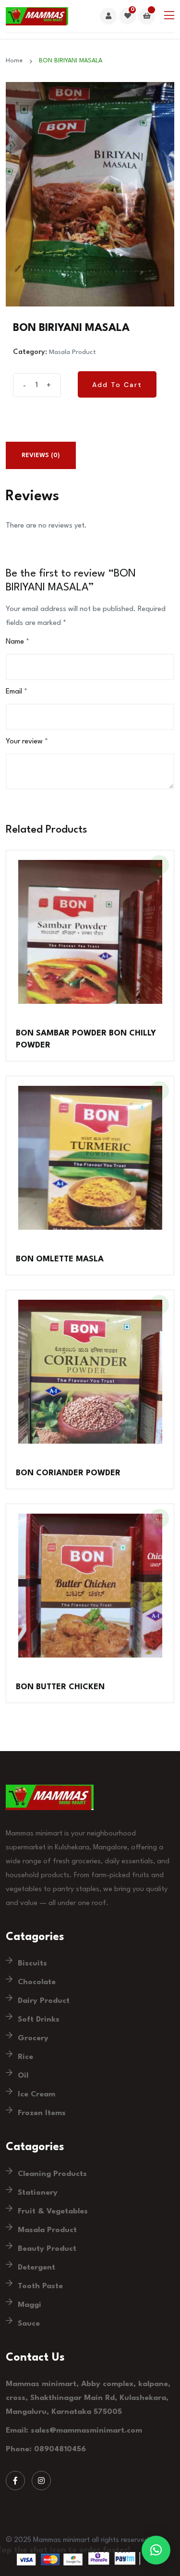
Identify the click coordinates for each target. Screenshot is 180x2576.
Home (16, 61)
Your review (27, 742)
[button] (156, 2550)
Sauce (29, 2324)
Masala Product (72, 352)
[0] (127, 17)
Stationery (38, 2193)
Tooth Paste (40, 2286)
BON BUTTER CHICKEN (60, 1687)
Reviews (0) (41, 455)
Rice (25, 2057)
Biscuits (32, 1964)
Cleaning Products (52, 2174)
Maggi (30, 2305)
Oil (23, 2076)
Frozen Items (42, 2113)
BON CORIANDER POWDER (68, 1473)
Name (18, 642)
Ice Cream (36, 2094)
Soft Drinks (39, 2020)
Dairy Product (44, 2001)
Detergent (36, 2268)
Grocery (33, 2038)
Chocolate (37, 1982)
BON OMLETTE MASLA (60, 1259)
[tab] (41, 455)
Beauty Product (47, 2249)
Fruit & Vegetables (53, 2211)
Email (17, 692)
